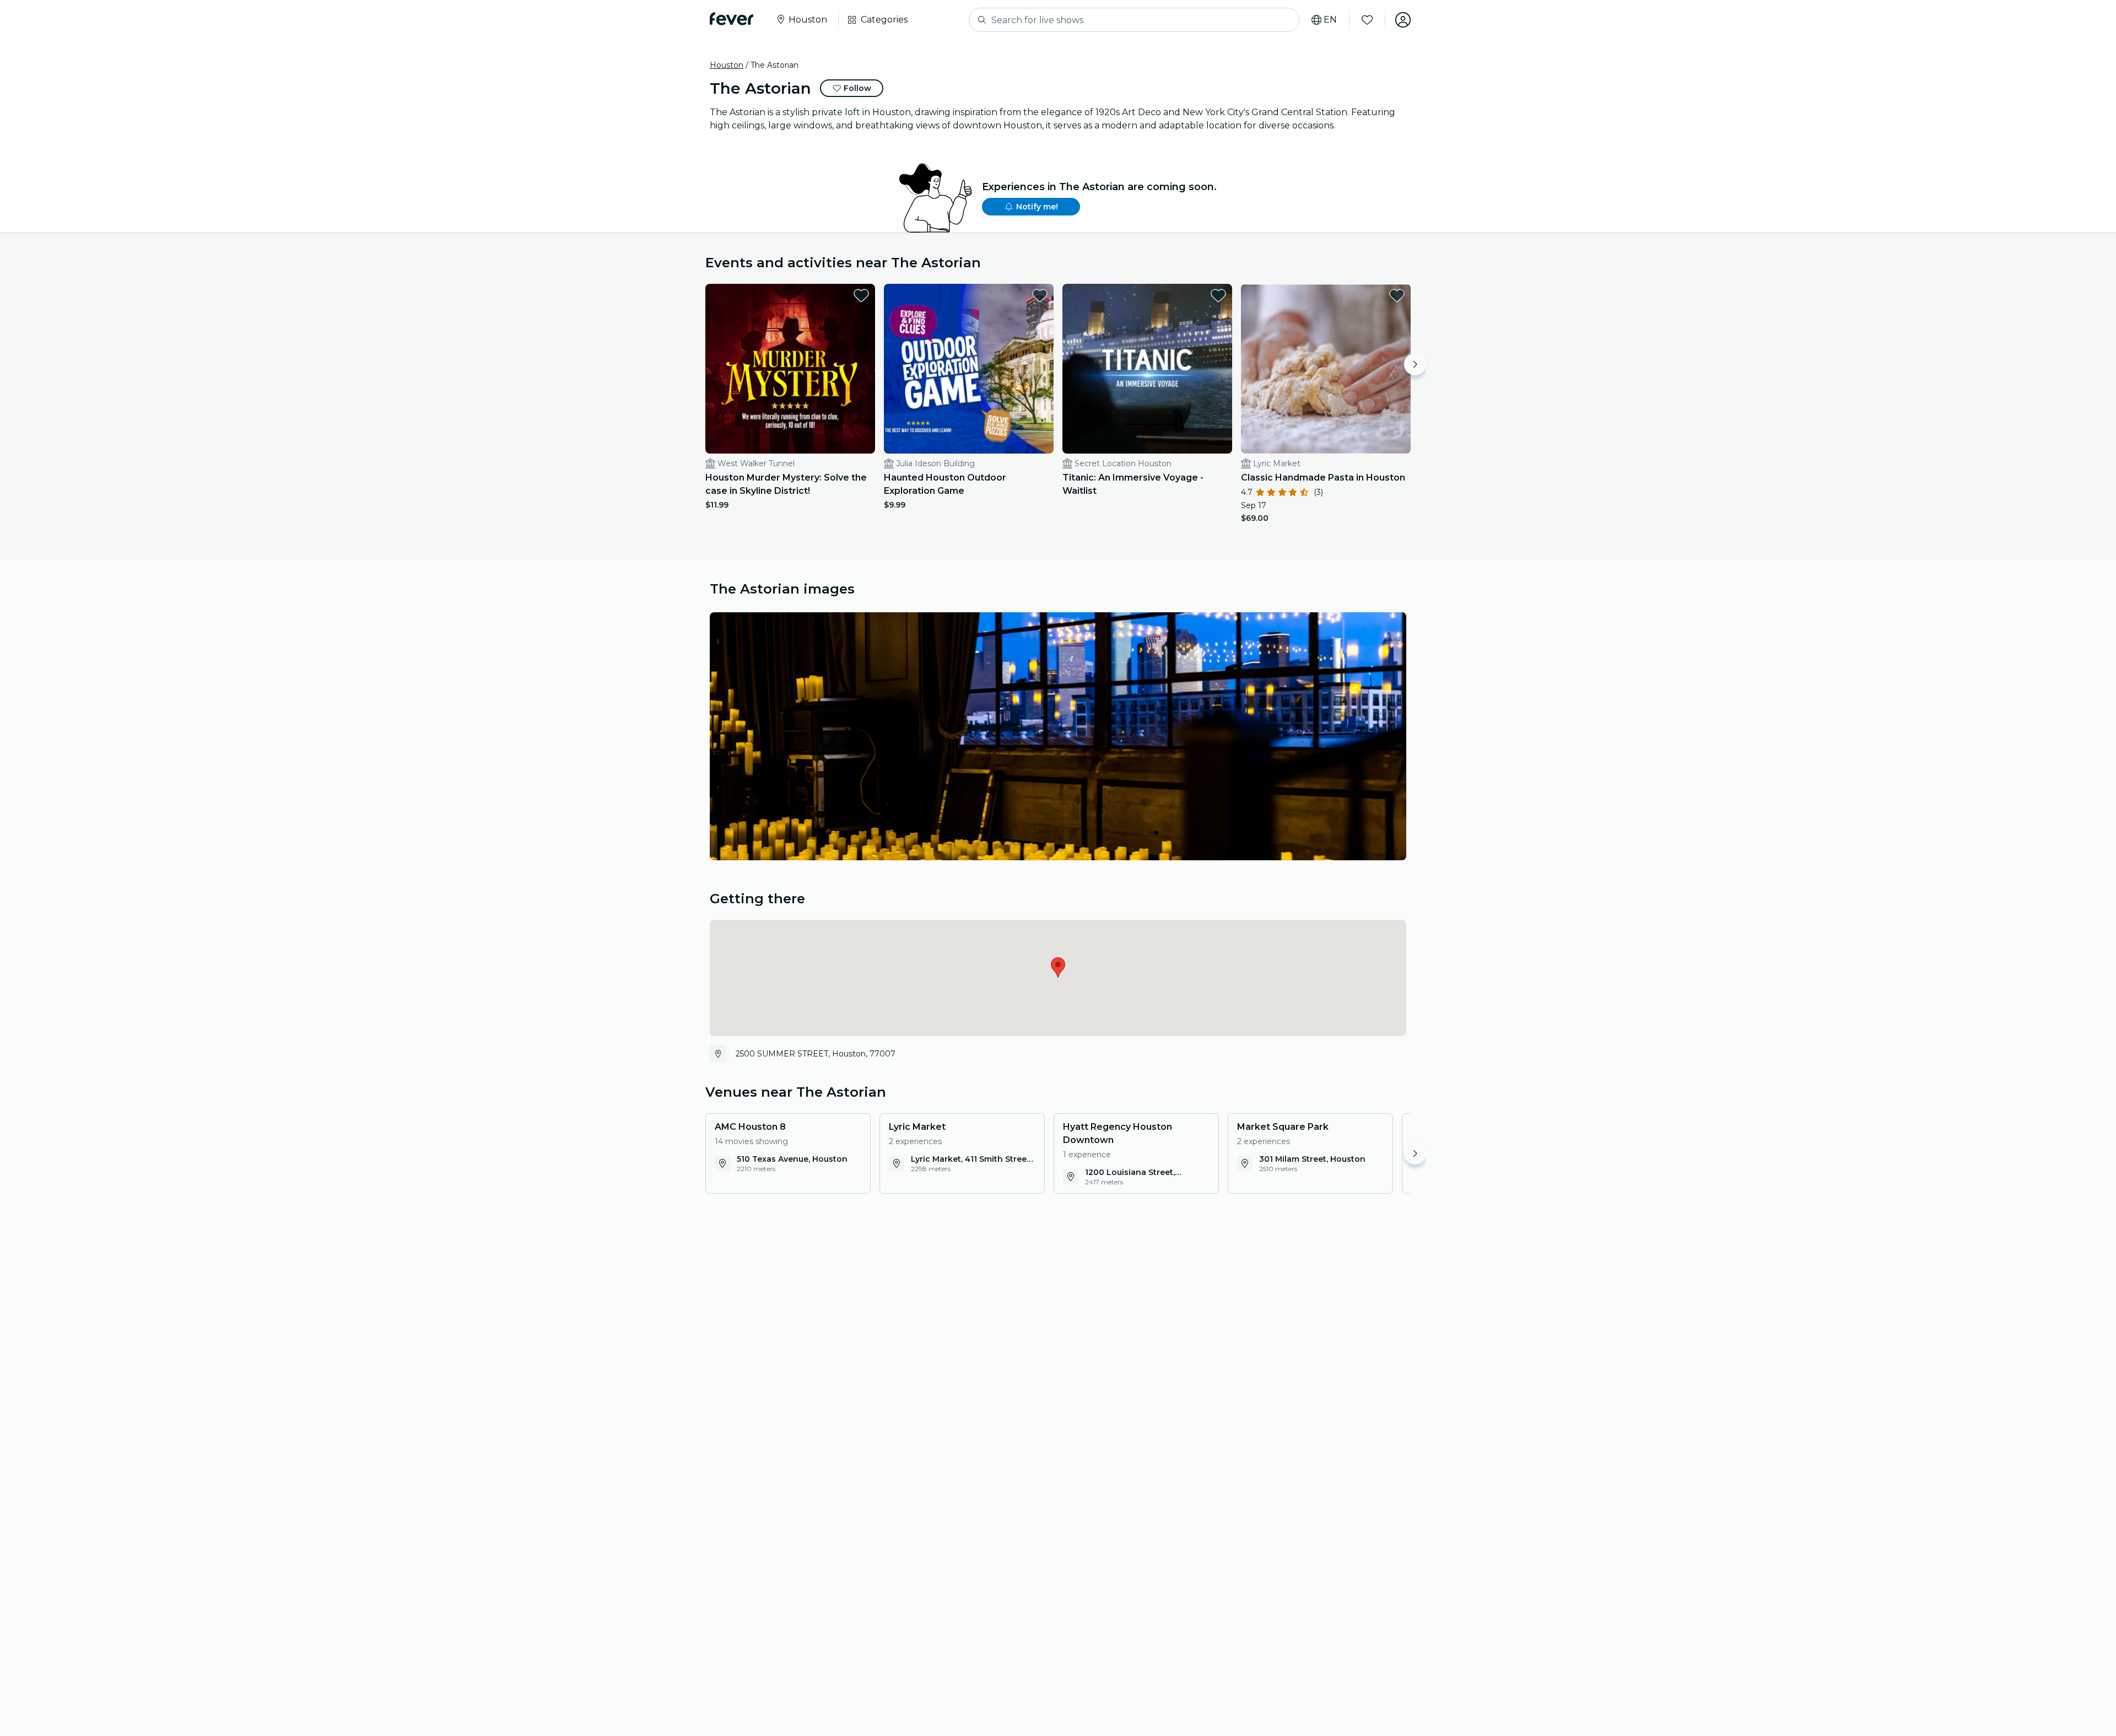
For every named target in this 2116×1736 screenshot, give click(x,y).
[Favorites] (1367, 20)
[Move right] (1415, 364)
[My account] (1403, 20)
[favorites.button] (861, 295)
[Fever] (732, 19)
